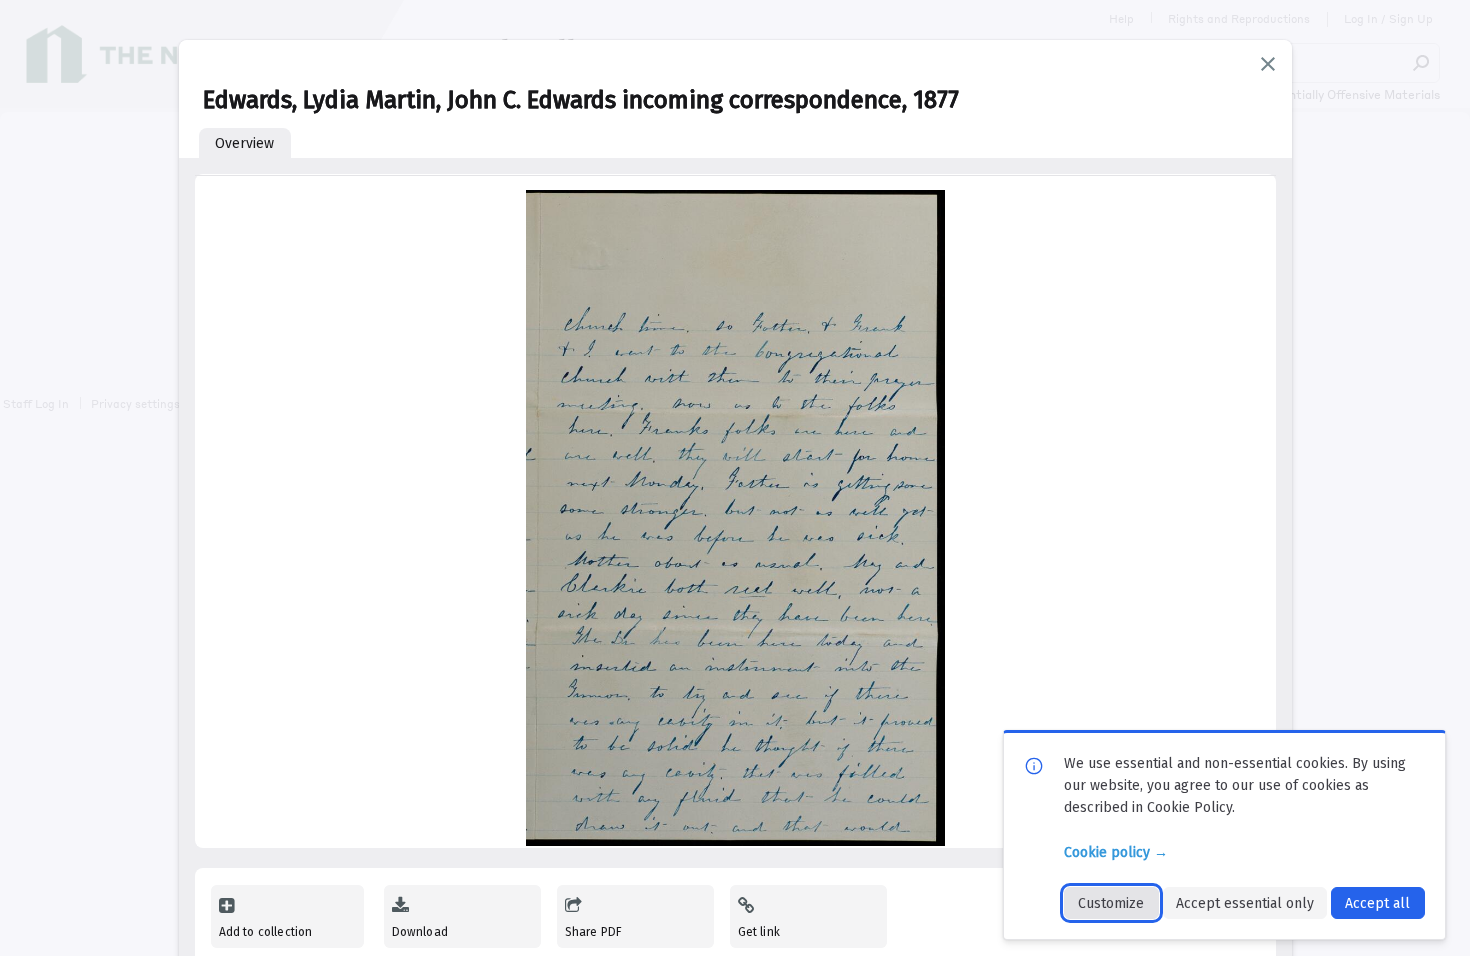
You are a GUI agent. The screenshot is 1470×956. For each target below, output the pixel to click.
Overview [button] (244, 143)
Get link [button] (759, 932)
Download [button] (420, 932)
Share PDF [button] (594, 932)
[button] (1268, 64)
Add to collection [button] (266, 932)
